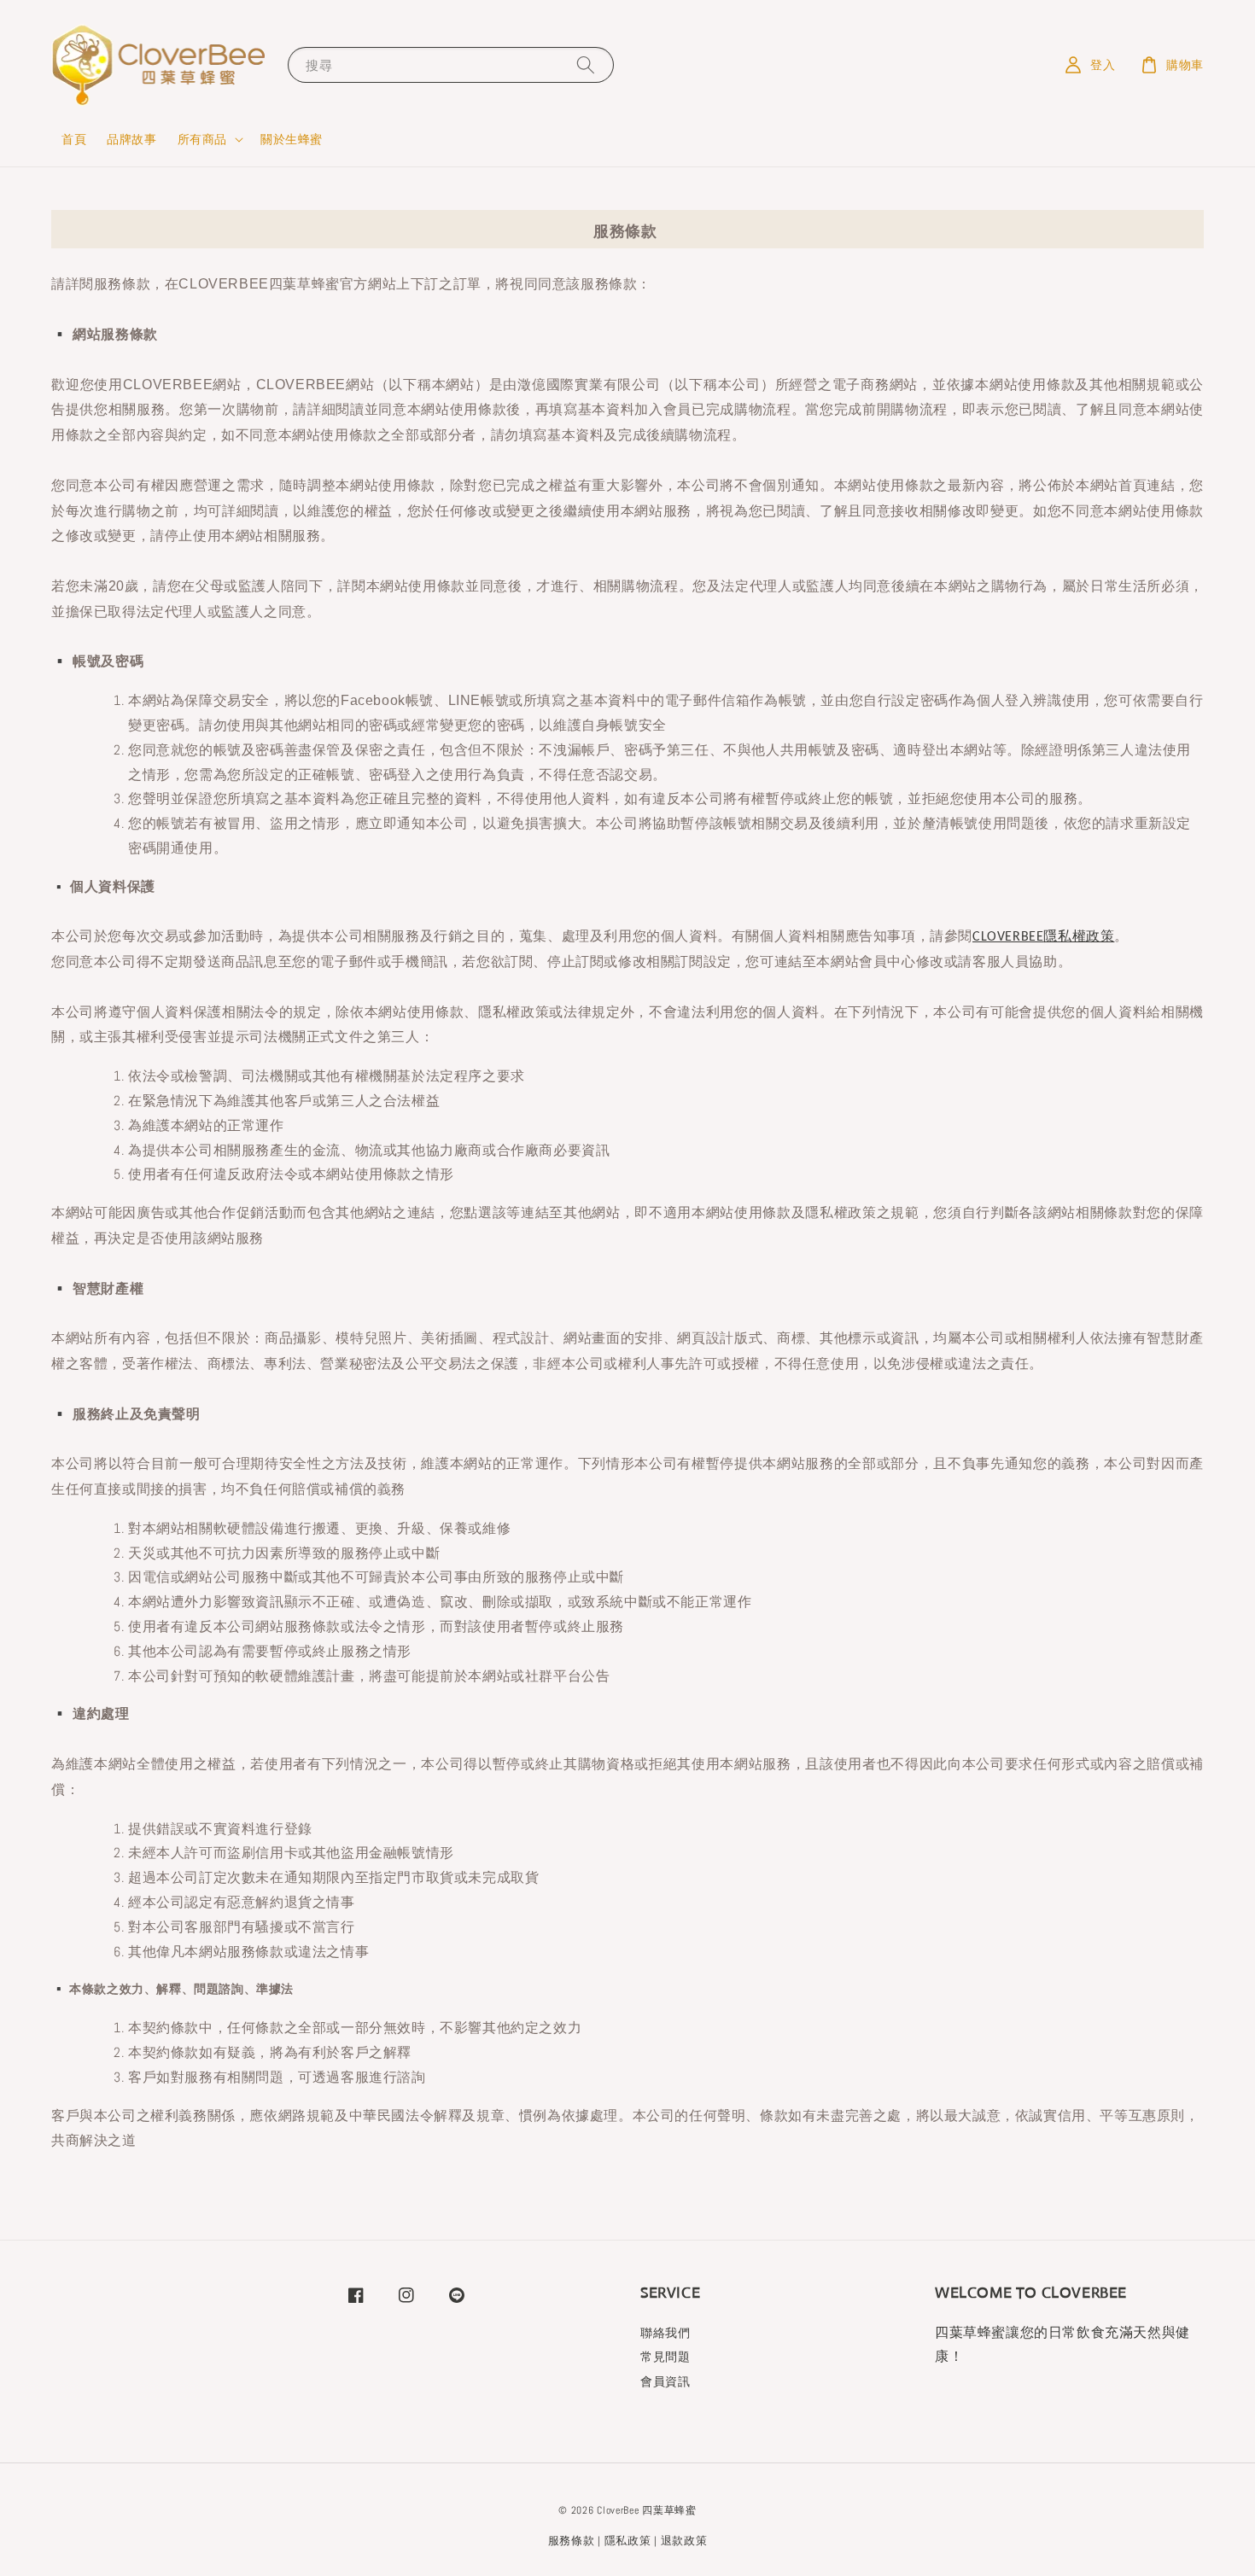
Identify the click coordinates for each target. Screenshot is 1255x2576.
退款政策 (684, 2541)
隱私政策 (628, 2541)
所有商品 (202, 139)
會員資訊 (665, 2381)
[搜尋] (586, 64)
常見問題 (665, 2357)
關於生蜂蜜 (292, 139)
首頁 (74, 139)
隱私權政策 (1079, 936)
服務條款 (572, 2541)
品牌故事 (131, 139)
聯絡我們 (665, 2333)
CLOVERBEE (1008, 937)
